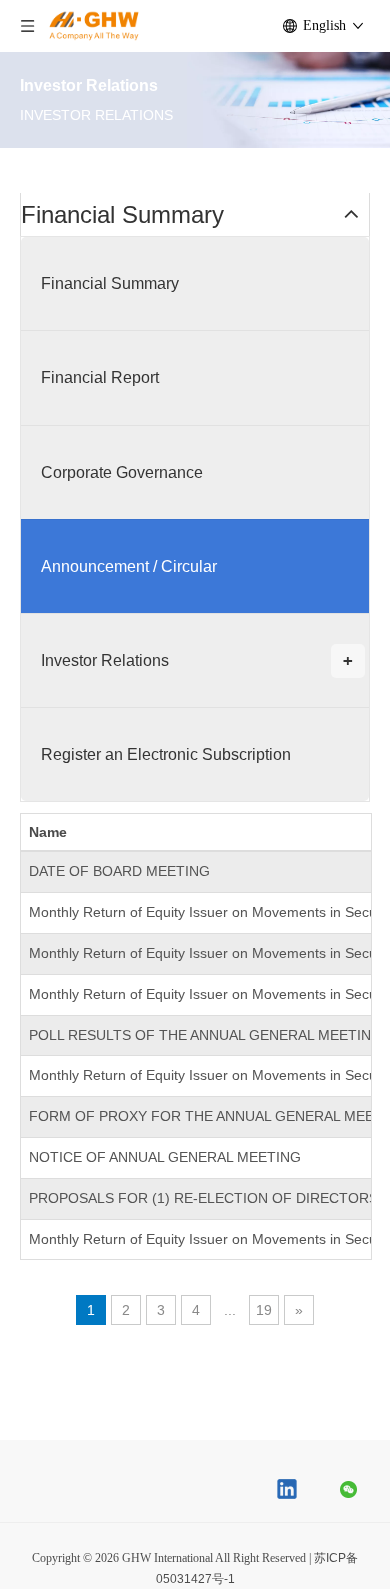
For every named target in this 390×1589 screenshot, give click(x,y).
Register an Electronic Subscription (166, 754)
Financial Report (100, 377)
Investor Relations (197, 660)
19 (264, 1310)
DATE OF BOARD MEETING (119, 871)
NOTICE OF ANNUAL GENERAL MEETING (165, 1157)
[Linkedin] (288, 1491)
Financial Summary (110, 283)
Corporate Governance (122, 472)
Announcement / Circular (129, 566)
